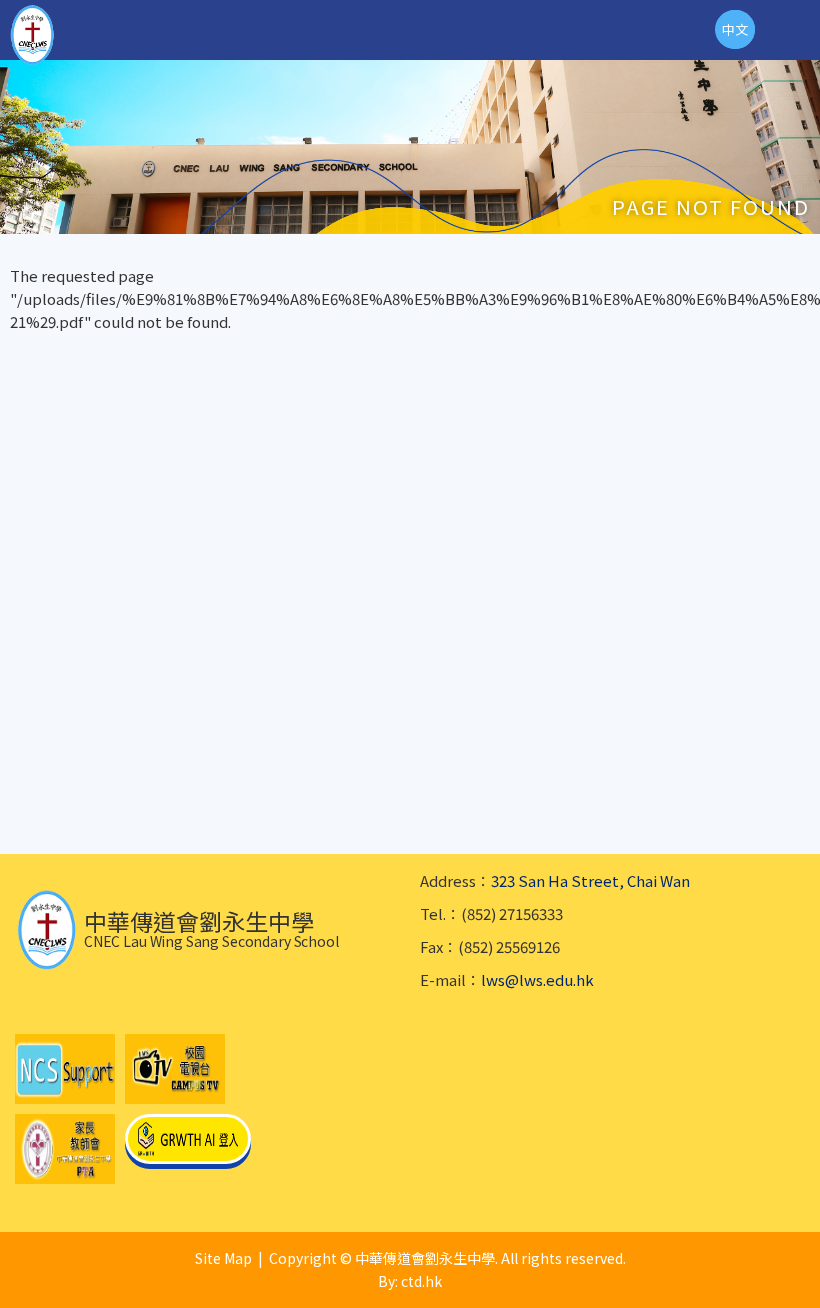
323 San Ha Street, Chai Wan (590, 880)
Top (819, 1268)
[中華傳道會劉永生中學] (32, 35)
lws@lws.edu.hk (537, 979)
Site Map (223, 1258)
